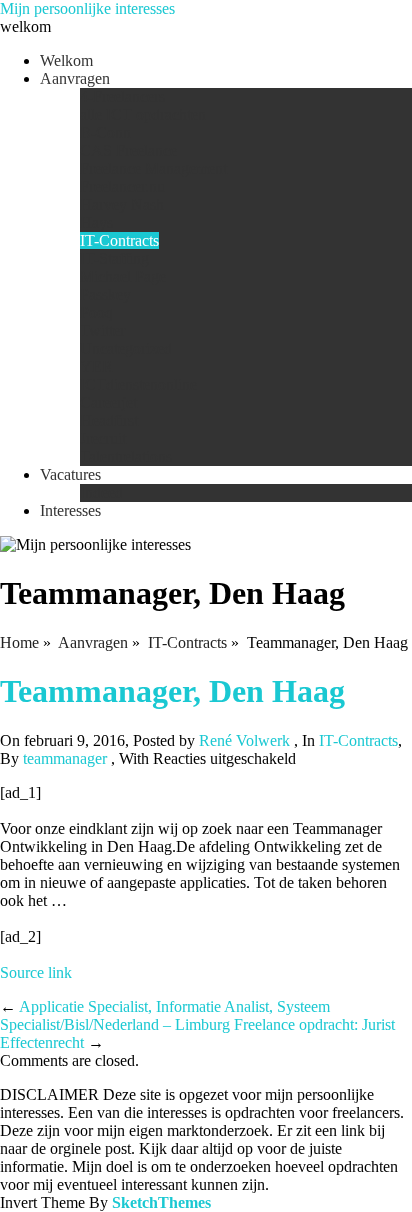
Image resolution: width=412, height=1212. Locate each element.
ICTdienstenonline (138, 384)
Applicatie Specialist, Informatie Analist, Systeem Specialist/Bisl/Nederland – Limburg (165, 1015)
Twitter (102, 330)
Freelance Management (153, 168)
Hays (96, 222)
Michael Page (123, 276)
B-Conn (105, 132)
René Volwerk (244, 740)
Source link (36, 972)
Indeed (101, 492)
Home (19, 642)
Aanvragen (75, 78)
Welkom (66, 60)
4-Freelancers (122, 96)
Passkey (105, 294)
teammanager (65, 758)
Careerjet (108, 402)
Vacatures (70, 474)
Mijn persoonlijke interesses (87, 8)
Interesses (70, 510)
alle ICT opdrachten (143, 114)
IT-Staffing (114, 258)
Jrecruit (103, 438)
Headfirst (109, 420)
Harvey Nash (122, 204)
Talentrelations (126, 456)
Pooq (96, 312)
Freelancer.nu (122, 186)
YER (96, 366)
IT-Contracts (119, 240)
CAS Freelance (128, 150)
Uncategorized (126, 348)
